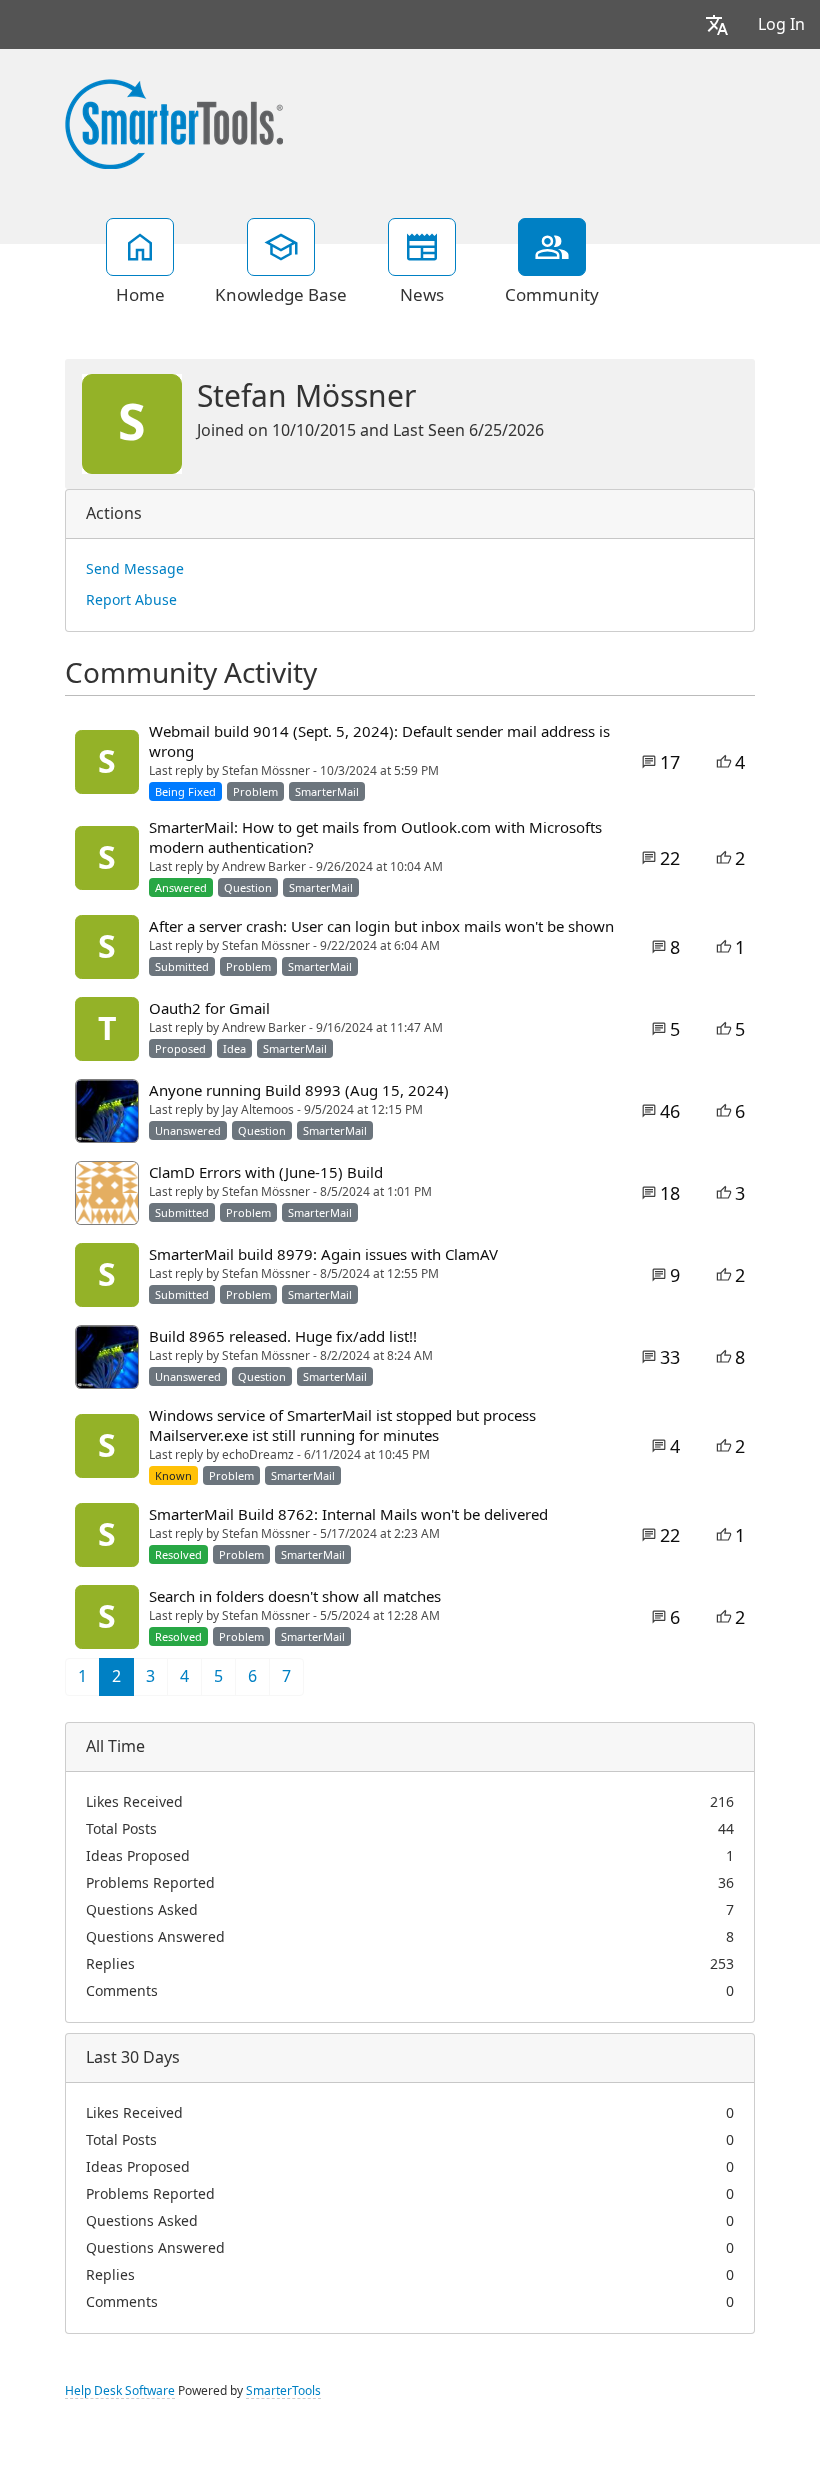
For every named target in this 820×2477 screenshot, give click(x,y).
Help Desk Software (120, 2391)
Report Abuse (131, 600)
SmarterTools (283, 2391)
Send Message (135, 569)
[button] (717, 24)
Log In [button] (781, 24)
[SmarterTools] (174, 122)
